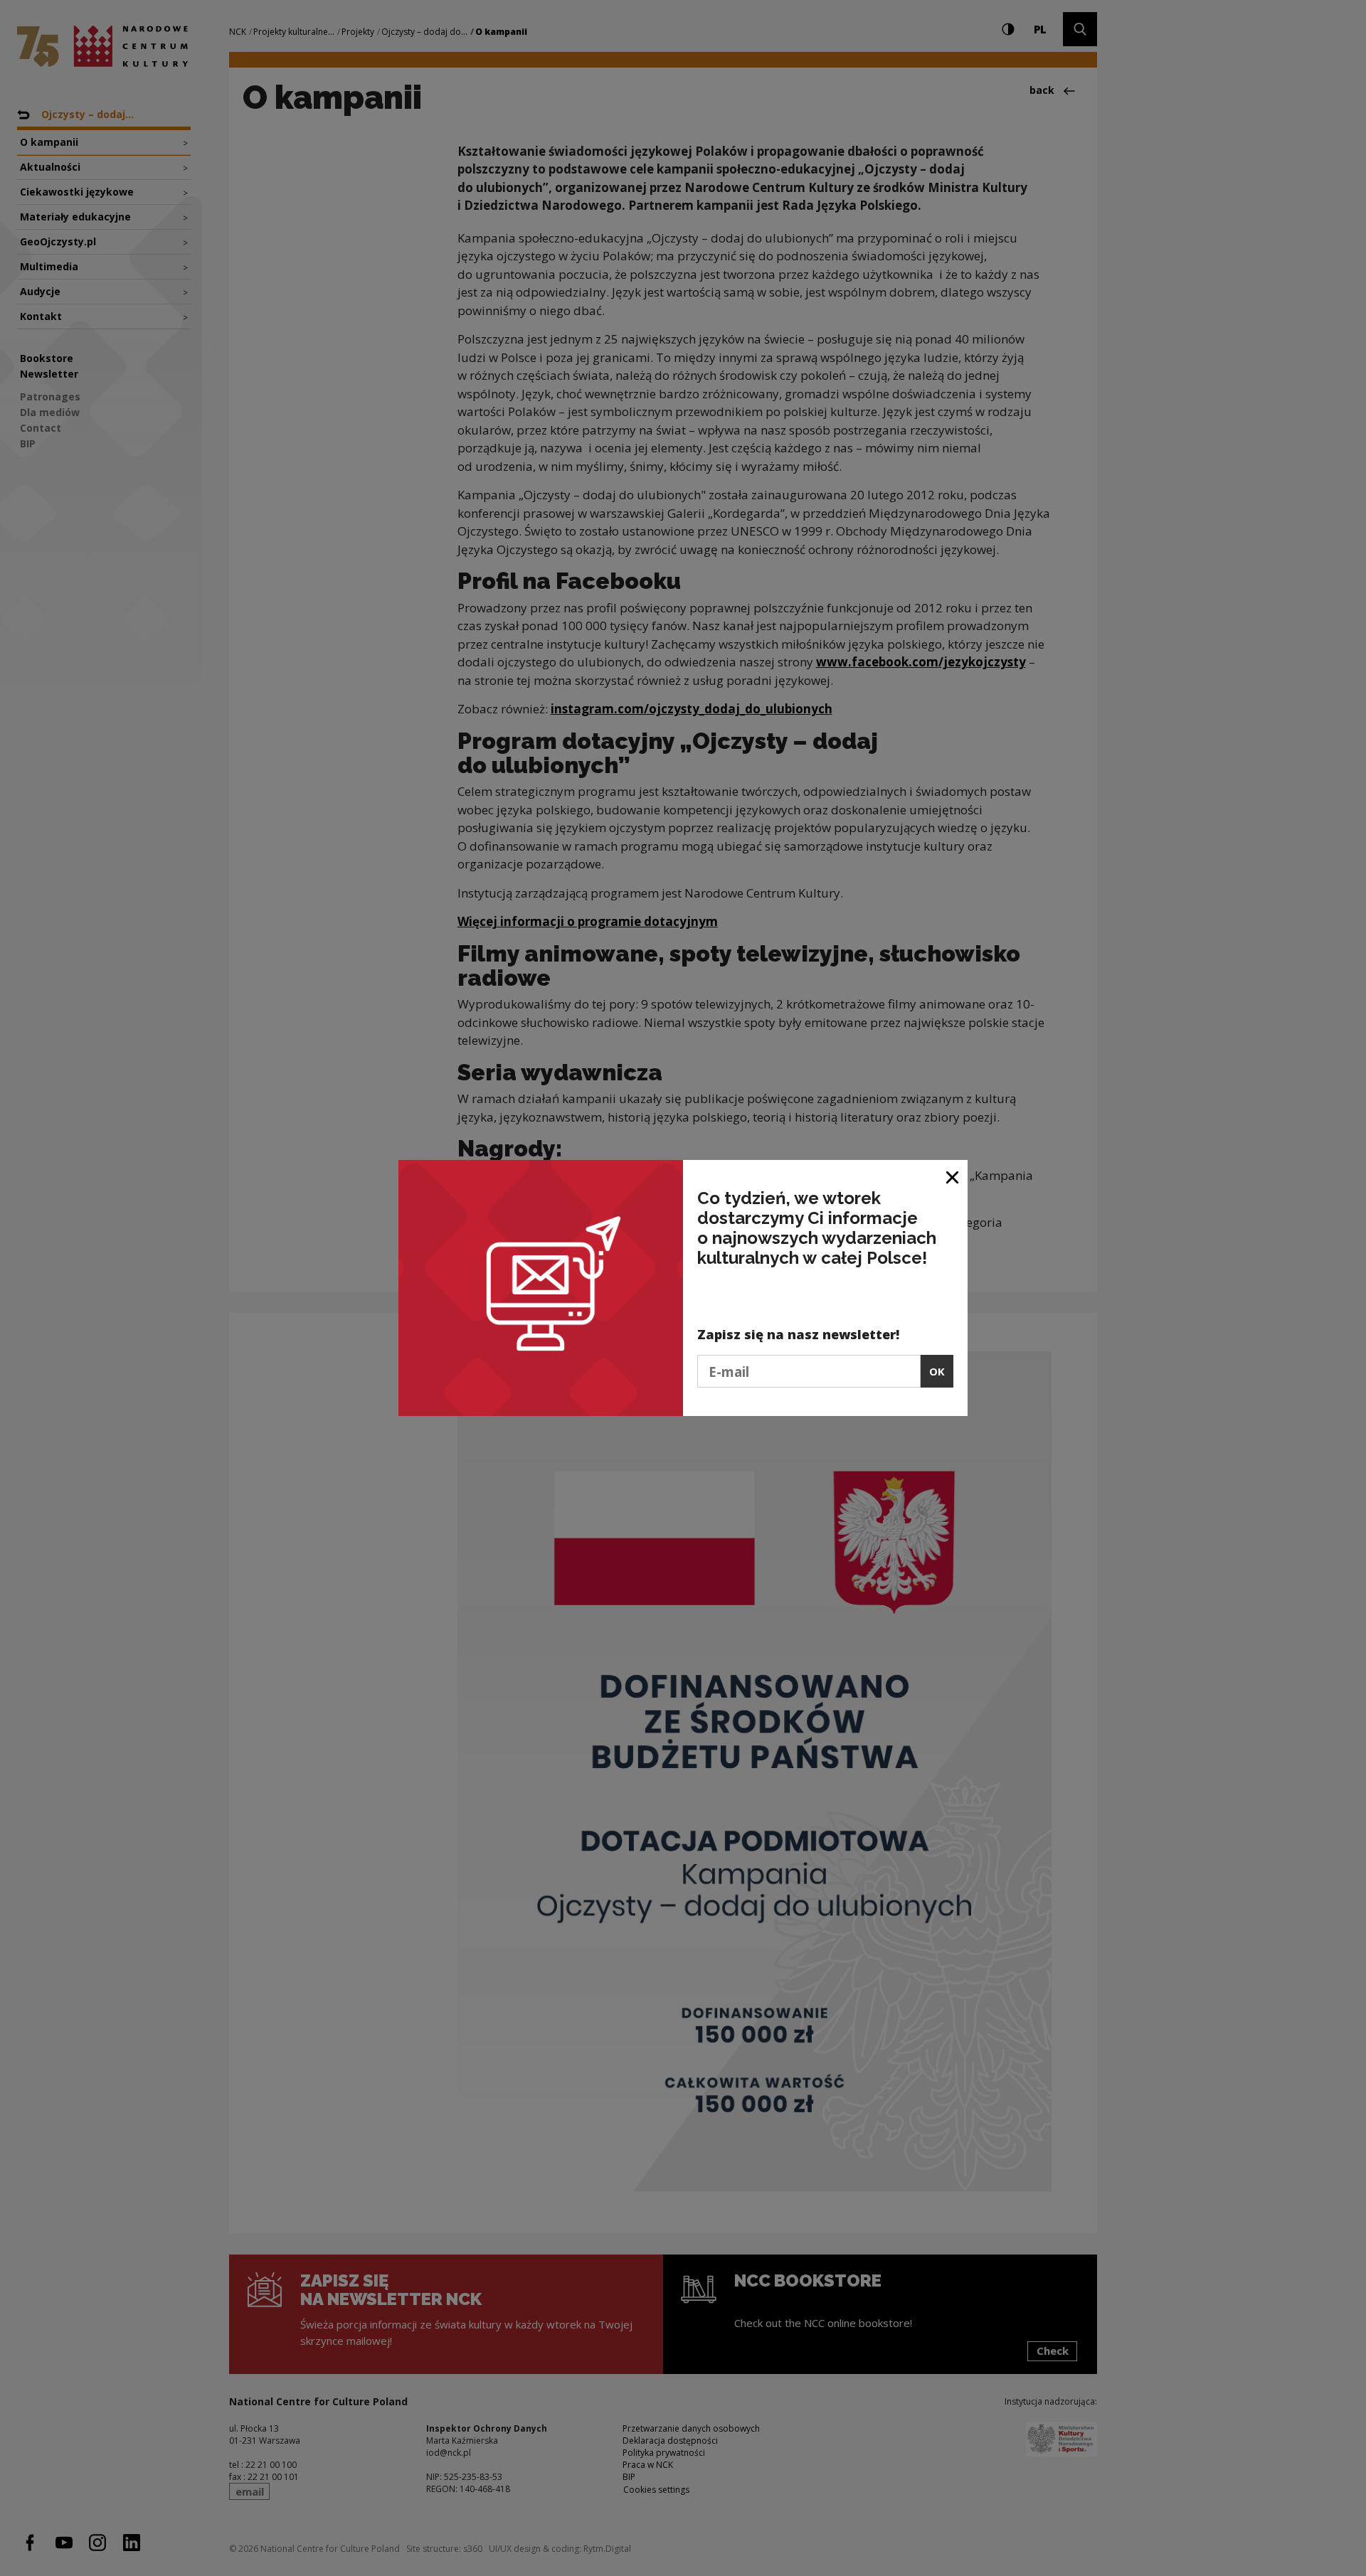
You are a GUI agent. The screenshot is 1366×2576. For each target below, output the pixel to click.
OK (937, 1371)
